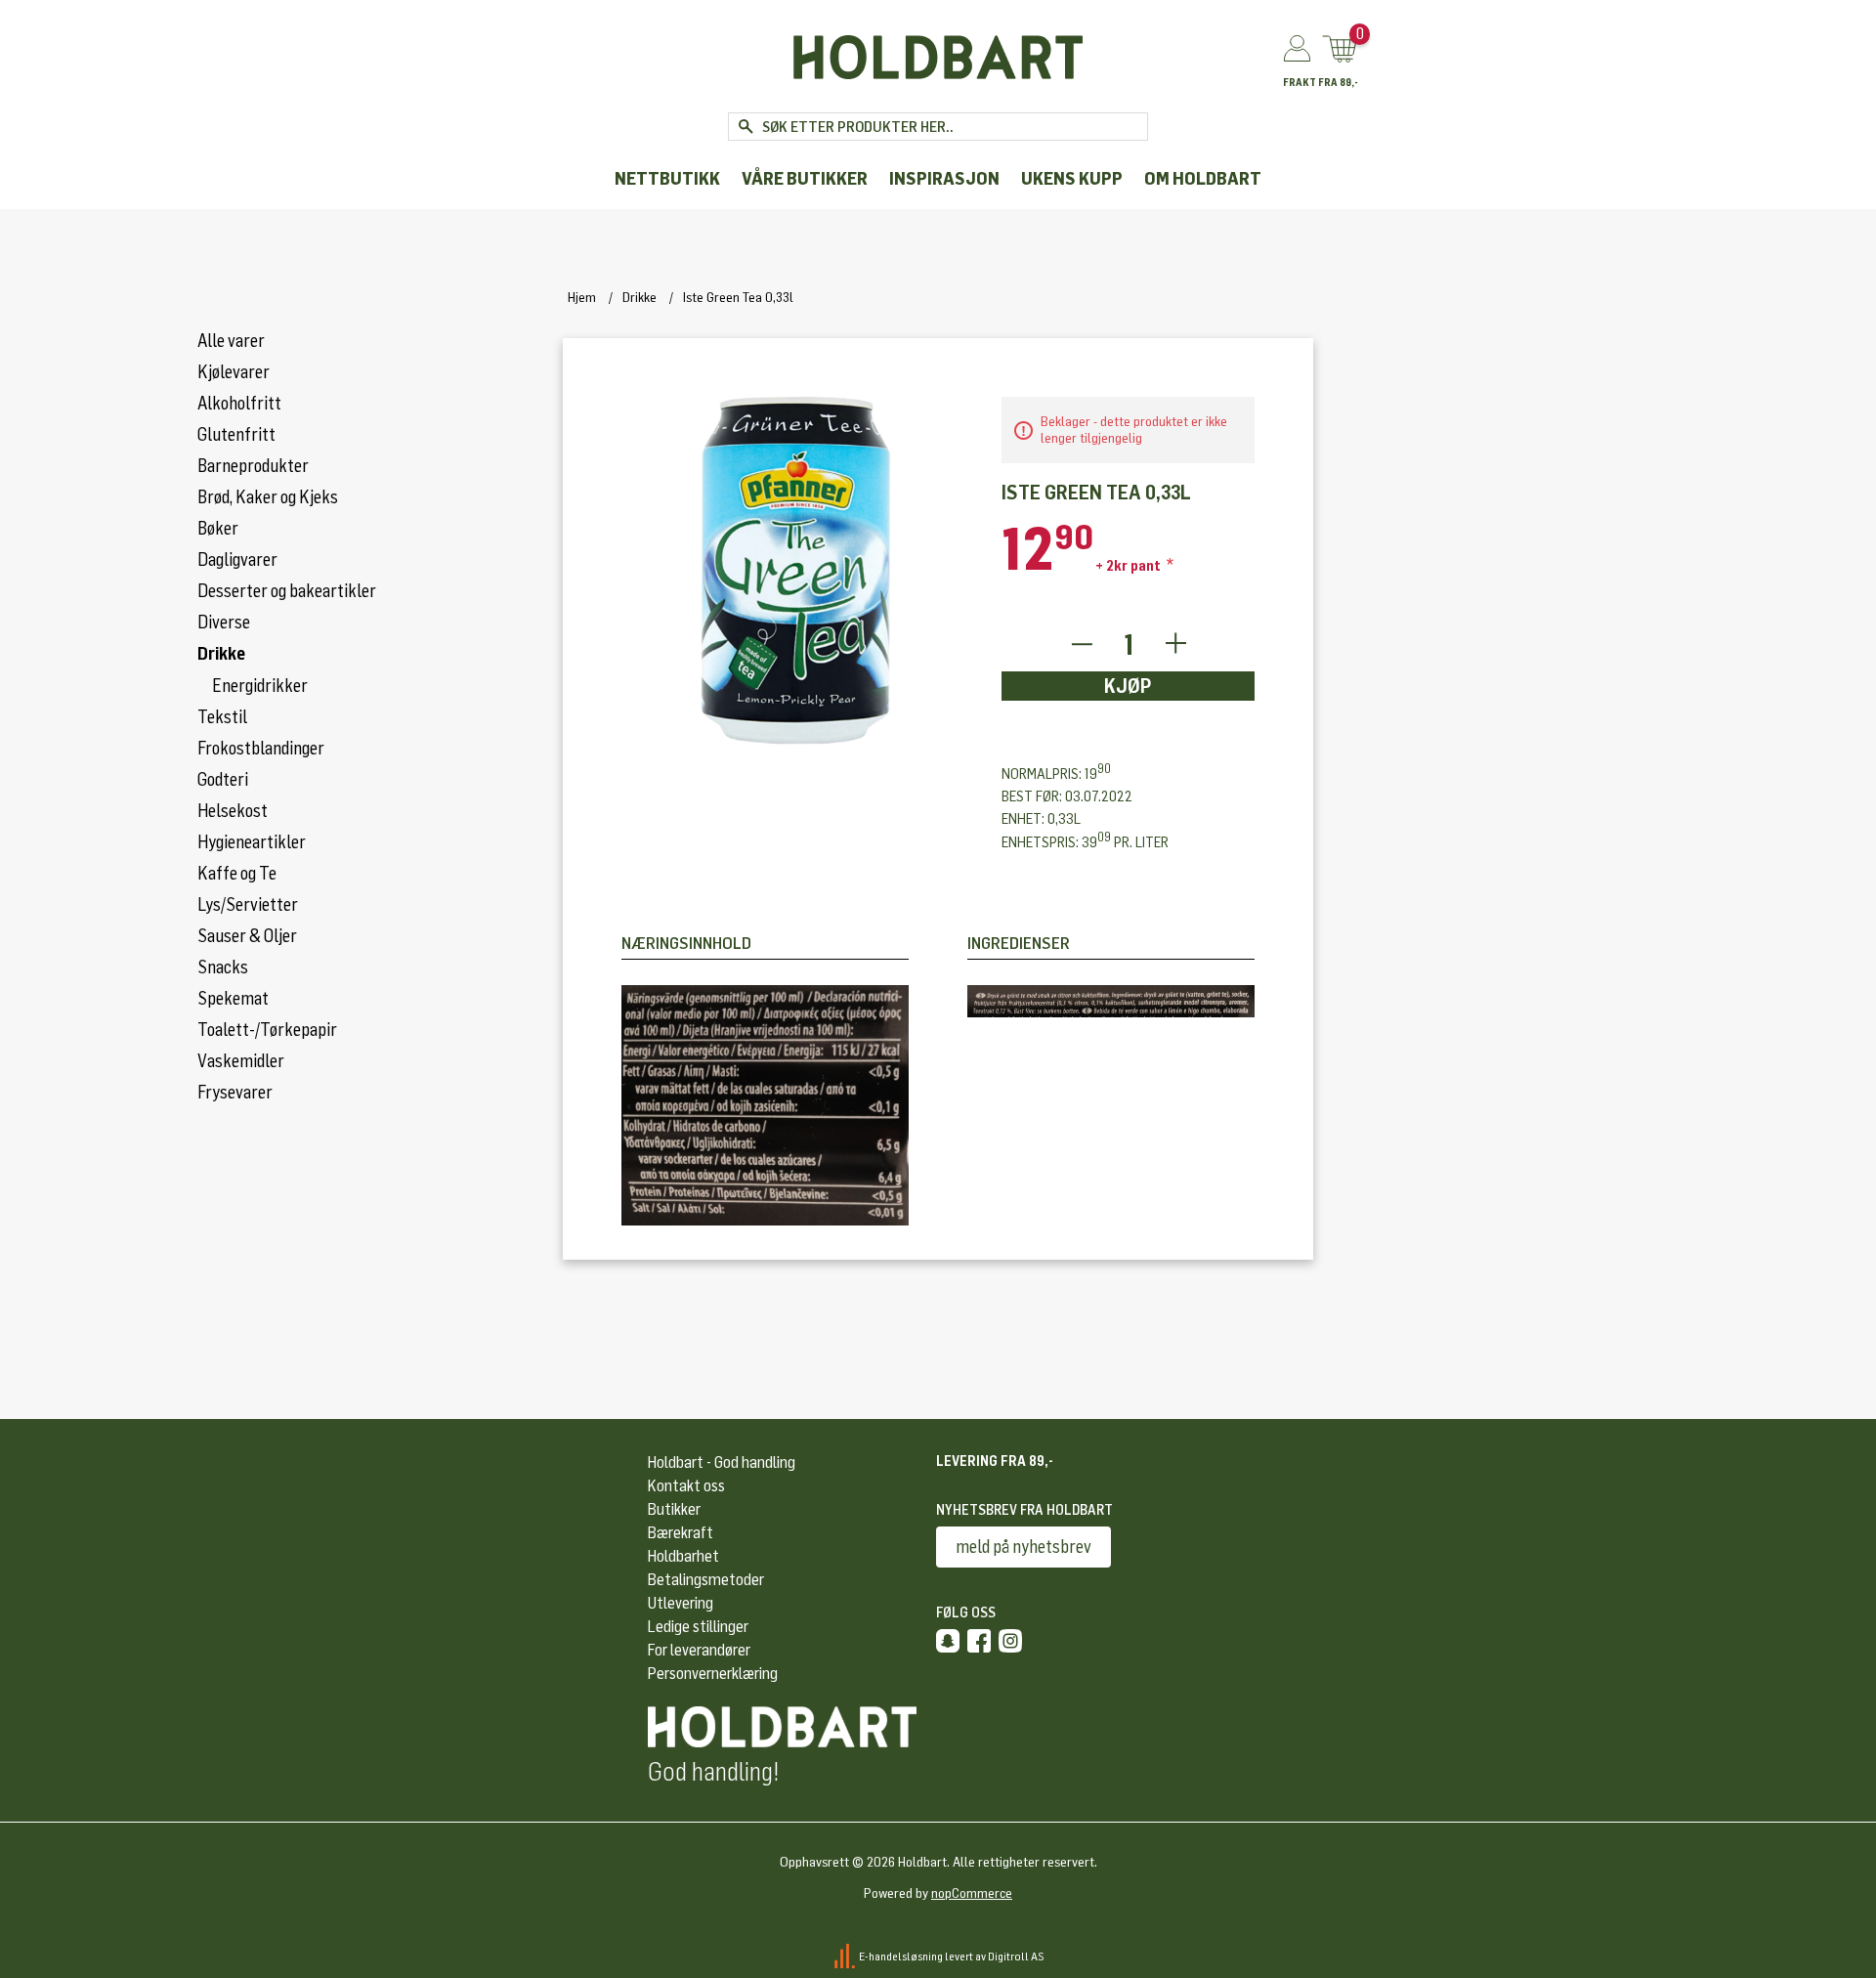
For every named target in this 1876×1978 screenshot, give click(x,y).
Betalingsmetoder (706, 1580)
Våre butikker (805, 179)
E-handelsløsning (901, 1956)
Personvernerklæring (713, 1674)
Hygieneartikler (252, 842)
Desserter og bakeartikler (287, 591)
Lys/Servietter (248, 905)
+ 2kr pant (1130, 566)
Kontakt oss (686, 1486)
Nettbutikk (667, 179)
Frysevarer (235, 1093)
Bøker (218, 529)
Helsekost (233, 811)
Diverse (224, 623)
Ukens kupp (1072, 179)
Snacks (223, 967)
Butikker (674, 1509)
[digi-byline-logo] (846, 1956)
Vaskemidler (241, 1061)
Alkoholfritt (239, 404)
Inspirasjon (944, 179)
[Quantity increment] (1176, 645)
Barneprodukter (253, 466)
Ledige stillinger (698, 1627)
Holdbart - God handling (722, 1462)
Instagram (1010, 1641)
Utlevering (681, 1603)
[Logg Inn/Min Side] (1297, 50)
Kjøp (1128, 686)
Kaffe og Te (237, 874)
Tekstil (222, 717)
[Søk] (745, 127)
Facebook (979, 1641)
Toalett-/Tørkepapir (267, 1030)
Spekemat (233, 999)
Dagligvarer (237, 560)
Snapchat (948, 1641)
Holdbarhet (683, 1556)
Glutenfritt (236, 435)
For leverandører (699, 1650)
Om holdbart (1203, 179)
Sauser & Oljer (247, 936)
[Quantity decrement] (1081, 645)
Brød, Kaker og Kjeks (268, 497)
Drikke (221, 654)
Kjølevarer (234, 372)
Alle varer (231, 341)
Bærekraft (681, 1533)
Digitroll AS (1016, 1956)
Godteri (223, 780)
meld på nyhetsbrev (1023, 1547)
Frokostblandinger (261, 749)
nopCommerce (972, 1893)
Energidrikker (260, 686)
